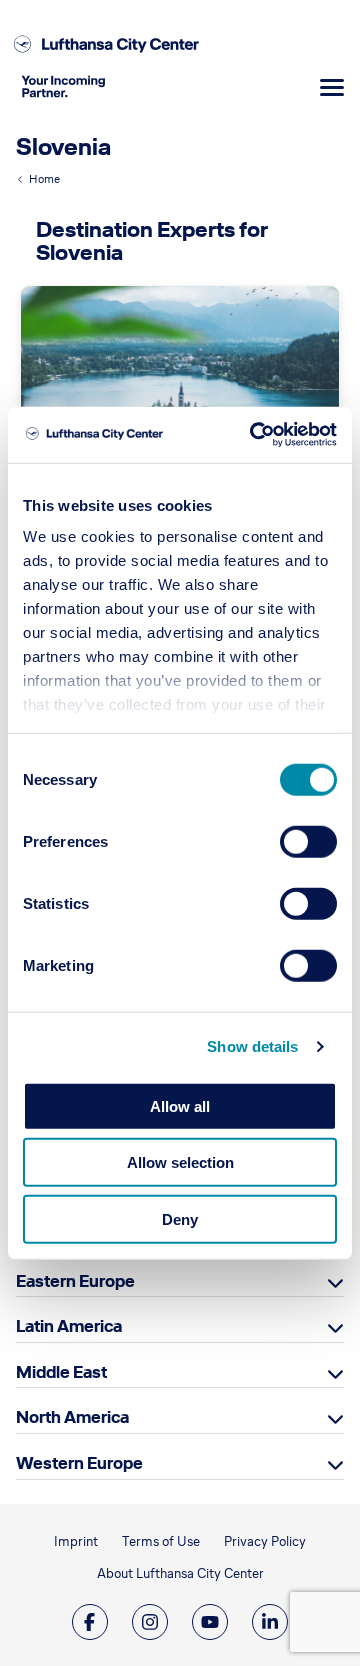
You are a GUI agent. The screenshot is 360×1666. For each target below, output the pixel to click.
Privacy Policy (265, 1541)
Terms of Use (161, 1541)
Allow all (180, 1105)
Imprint (76, 1541)
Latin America (69, 1326)
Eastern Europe (75, 1281)
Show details (252, 1046)
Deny (180, 1218)
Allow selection (180, 1162)
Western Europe (79, 1463)
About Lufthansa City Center (180, 1573)
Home (44, 179)
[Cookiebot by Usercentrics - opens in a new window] (254, 435)
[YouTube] (210, 1622)
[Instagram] (150, 1622)
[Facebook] (90, 1622)
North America (72, 1417)
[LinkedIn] (270, 1622)
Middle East (61, 1372)
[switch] (308, 841)
